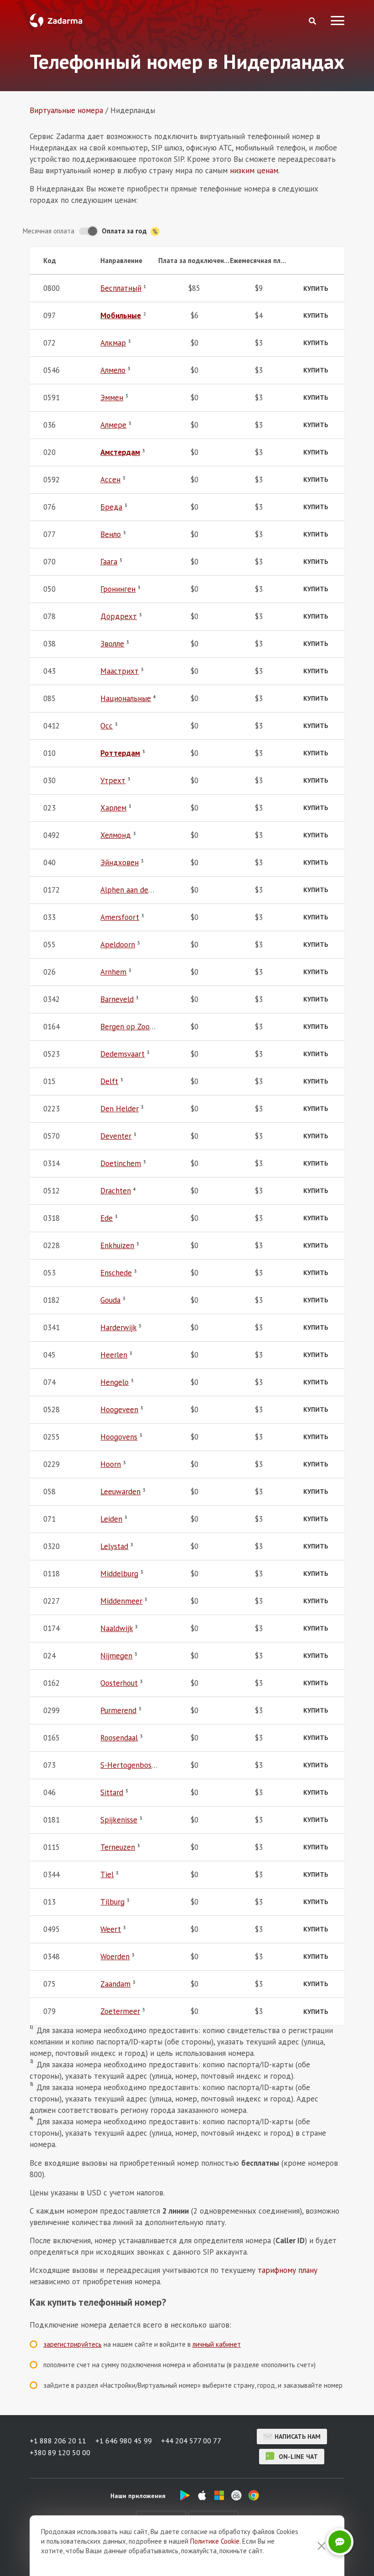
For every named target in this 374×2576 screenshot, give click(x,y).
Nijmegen (116, 1656)
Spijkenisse (119, 1820)
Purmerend (118, 1710)
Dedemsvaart (122, 1054)
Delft (109, 1081)
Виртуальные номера (66, 110)
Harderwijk (118, 1327)
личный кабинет (217, 2344)
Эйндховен (119, 862)
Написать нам (298, 2437)
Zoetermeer (120, 2011)
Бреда (111, 507)
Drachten (116, 1191)
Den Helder (119, 1109)
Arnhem (113, 972)
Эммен (112, 397)
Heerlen (114, 1355)
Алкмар (113, 343)
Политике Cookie (215, 2541)
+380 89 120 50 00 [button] (60, 2452)
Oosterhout (119, 1683)
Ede (106, 1218)
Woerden (115, 1957)
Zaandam (115, 1984)
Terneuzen (118, 1847)
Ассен (110, 480)
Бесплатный (121, 288)
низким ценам (254, 170)
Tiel (107, 1874)
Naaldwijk (117, 1628)
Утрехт (113, 780)
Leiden (111, 1519)
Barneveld (117, 999)
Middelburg (119, 1574)
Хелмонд (116, 835)
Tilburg (112, 1902)
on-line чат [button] (297, 2457)
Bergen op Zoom (128, 1027)
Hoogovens (119, 1437)
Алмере (113, 425)
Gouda (110, 1300)
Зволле (112, 644)
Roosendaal (119, 1738)
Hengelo (114, 1382)
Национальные (126, 698)
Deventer (116, 1136)
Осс (106, 726)
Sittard (112, 1792)
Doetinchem (121, 1163)
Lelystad (114, 1546)
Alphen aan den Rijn (134, 890)
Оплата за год (125, 231)
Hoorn (111, 1464)
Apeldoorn (118, 945)
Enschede (116, 1273)
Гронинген (118, 589)
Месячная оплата (49, 231)
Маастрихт (119, 671)
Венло (111, 534)
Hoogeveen (119, 1409)
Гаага (109, 562)
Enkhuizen (117, 1245)
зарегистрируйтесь (73, 2344)
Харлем (113, 808)
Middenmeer (121, 1601)
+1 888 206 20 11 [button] (58, 2441)
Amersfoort (120, 917)
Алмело (113, 370)
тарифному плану (288, 2270)
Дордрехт (119, 616)
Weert (111, 1929)
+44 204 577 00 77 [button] (191, 2441)
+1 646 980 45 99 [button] (124, 2441)
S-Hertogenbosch (130, 1765)
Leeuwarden (120, 1492)
